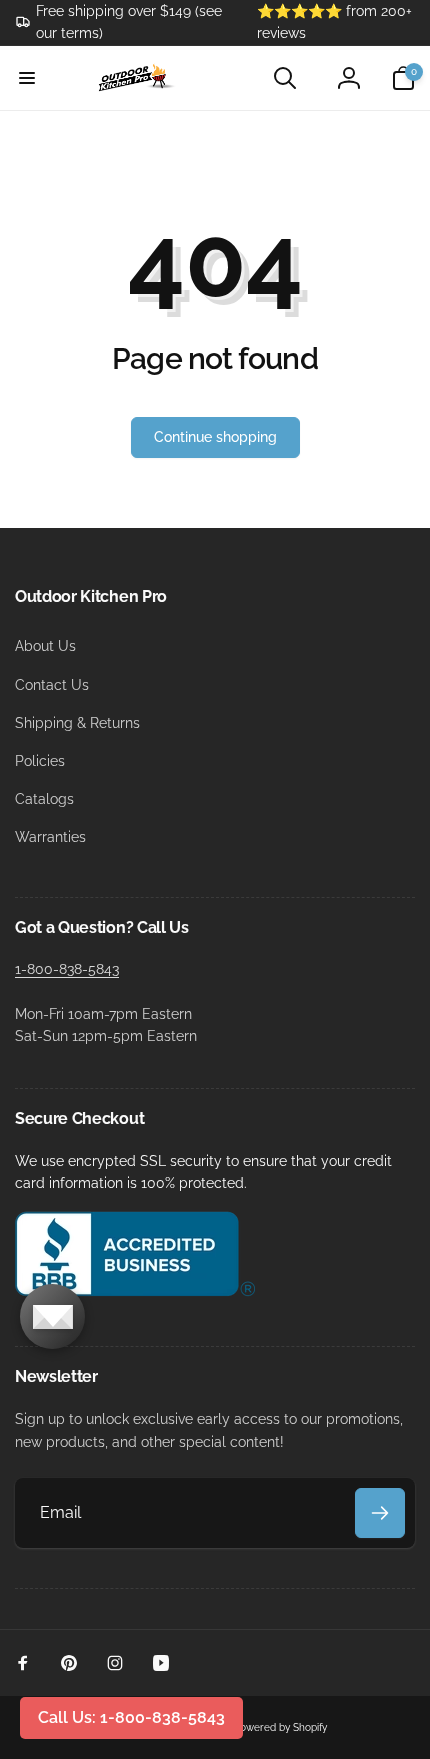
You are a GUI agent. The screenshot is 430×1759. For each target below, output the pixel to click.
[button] (27, 78)
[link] (121, 22)
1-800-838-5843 (67, 969)
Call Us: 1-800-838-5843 (131, 1717)
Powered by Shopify (280, 1727)
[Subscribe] (380, 1513)
